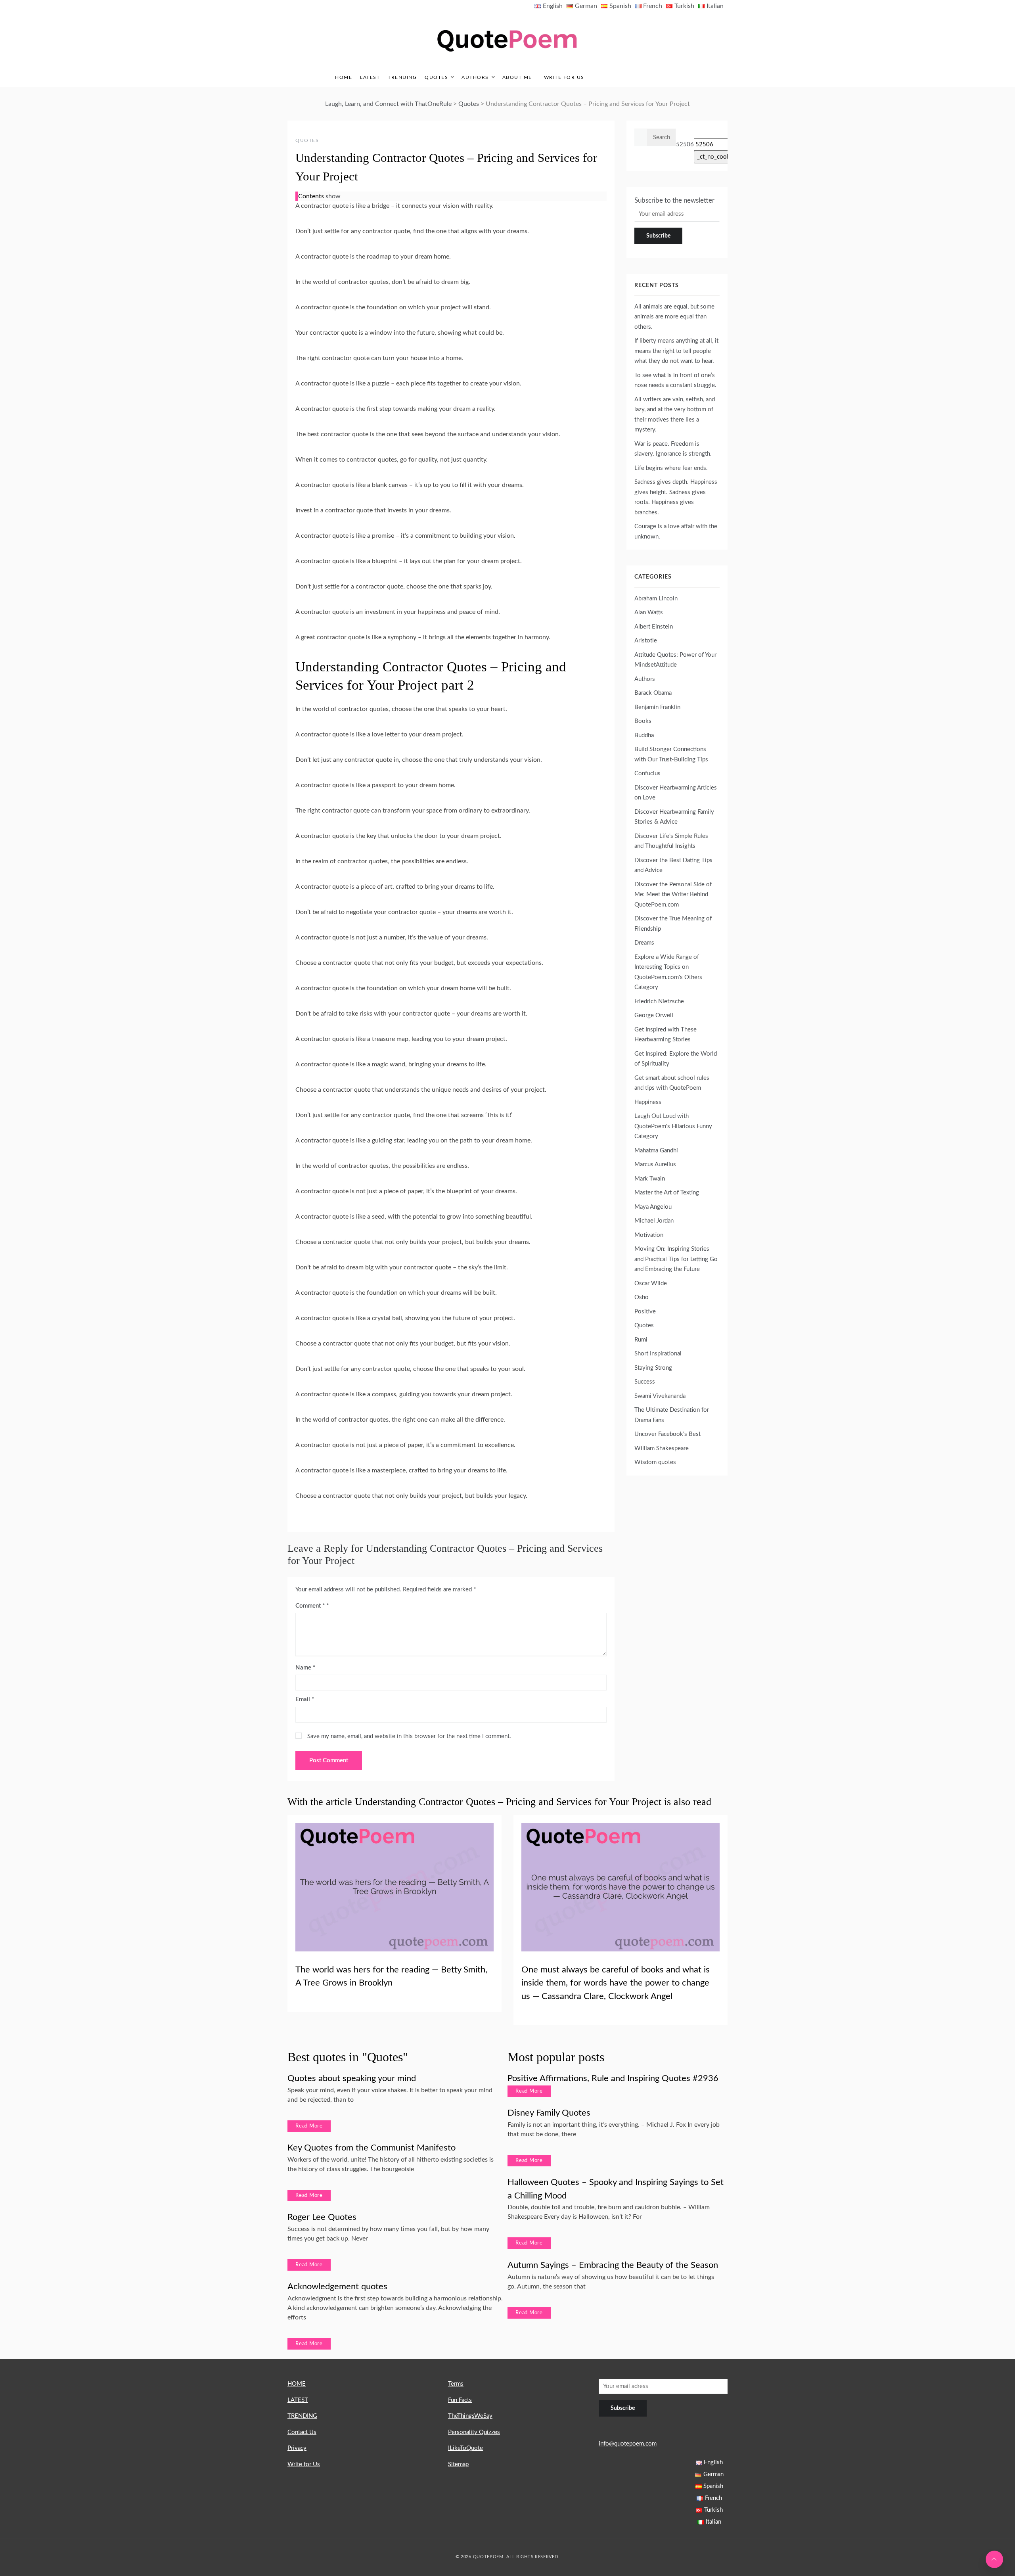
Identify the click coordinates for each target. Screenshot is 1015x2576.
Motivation (649, 1235)
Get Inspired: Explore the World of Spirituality (676, 1059)
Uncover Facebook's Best (667, 1434)
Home (344, 77)
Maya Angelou (653, 1207)
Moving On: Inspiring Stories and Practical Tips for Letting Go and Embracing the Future (676, 1259)
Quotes (436, 77)
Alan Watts (649, 612)
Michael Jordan (654, 1221)
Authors (475, 77)
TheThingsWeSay (470, 2416)
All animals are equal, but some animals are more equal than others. (674, 317)
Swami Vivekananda (660, 1396)
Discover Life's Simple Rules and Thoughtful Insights (671, 841)
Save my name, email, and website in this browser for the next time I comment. (409, 1736)
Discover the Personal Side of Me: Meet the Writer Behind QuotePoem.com (673, 895)
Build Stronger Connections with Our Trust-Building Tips (671, 754)
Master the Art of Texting (667, 1193)
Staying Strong (653, 1368)
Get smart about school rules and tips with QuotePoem (672, 1083)
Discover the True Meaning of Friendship (673, 924)
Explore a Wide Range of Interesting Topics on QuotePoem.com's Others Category (668, 972)
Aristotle (646, 641)
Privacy (297, 2448)
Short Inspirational (658, 1354)
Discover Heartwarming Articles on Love (676, 793)
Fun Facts (460, 2400)
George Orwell (654, 1015)
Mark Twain (650, 1179)
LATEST (370, 77)
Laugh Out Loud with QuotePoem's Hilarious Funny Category (673, 1126)
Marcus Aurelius (655, 1164)
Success (645, 1382)
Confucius (647, 773)
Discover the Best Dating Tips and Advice (673, 865)
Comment (310, 1606)
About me (517, 77)
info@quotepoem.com (628, 2444)
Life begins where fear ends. (671, 468)
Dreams (644, 943)
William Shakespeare (662, 1448)
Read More (309, 2126)
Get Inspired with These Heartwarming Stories (665, 1035)
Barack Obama (653, 693)
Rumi (641, 1340)
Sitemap (458, 2464)
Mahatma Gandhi (656, 1151)
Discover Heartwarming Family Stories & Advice (674, 817)
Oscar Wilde (651, 1283)
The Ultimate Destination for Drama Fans (672, 1415)
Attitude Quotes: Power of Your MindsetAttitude (675, 660)
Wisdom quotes (655, 1462)
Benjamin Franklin (657, 707)
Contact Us (302, 2432)
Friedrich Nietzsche (659, 1001)
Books (643, 721)
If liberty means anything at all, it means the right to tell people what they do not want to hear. (676, 351)
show (333, 196)
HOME (297, 2384)
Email (305, 1699)
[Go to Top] (994, 2559)
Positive (645, 1312)
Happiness (648, 1102)
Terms (456, 2384)
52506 (685, 145)
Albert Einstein (654, 627)
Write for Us (564, 77)
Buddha (644, 735)
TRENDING (402, 77)
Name (305, 1668)
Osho (642, 1297)
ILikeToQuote (465, 2448)
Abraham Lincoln (656, 599)
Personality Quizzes (474, 2432)
